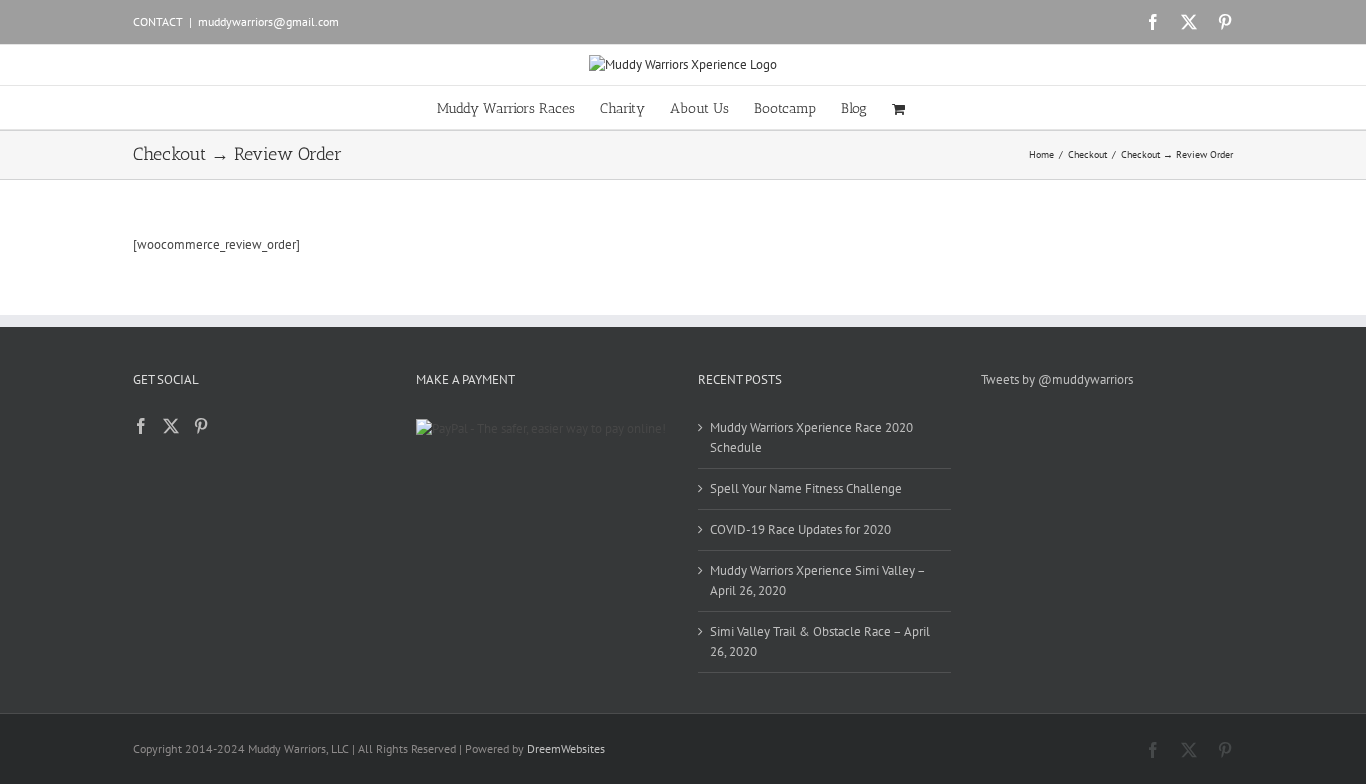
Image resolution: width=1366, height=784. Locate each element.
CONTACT (158, 21)
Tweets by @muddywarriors (1057, 379)
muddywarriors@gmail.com (268, 21)
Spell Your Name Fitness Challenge (806, 488)
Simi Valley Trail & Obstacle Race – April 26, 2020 (820, 641)
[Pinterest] (201, 426)
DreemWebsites (566, 748)
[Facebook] (141, 426)
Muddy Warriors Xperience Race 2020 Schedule (811, 437)
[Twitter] (171, 426)
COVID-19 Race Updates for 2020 (800, 529)
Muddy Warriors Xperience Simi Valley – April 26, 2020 (817, 580)
